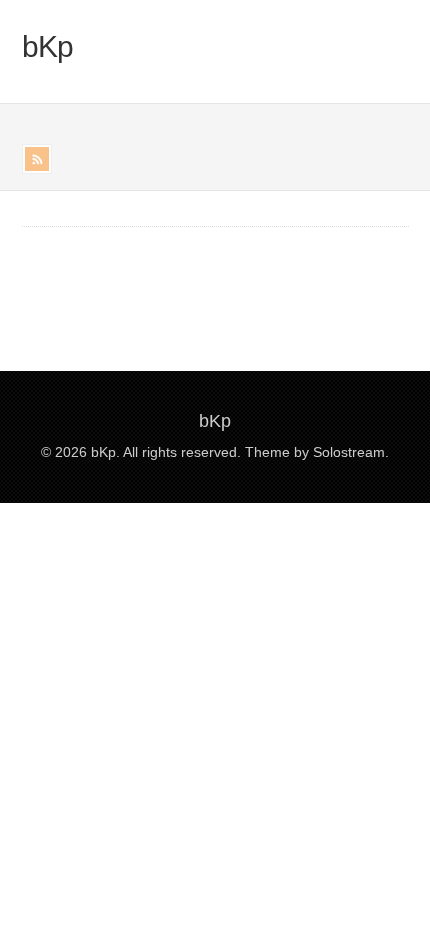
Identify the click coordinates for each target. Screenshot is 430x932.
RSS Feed (37, 159)
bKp (47, 46)
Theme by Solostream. (317, 452)
